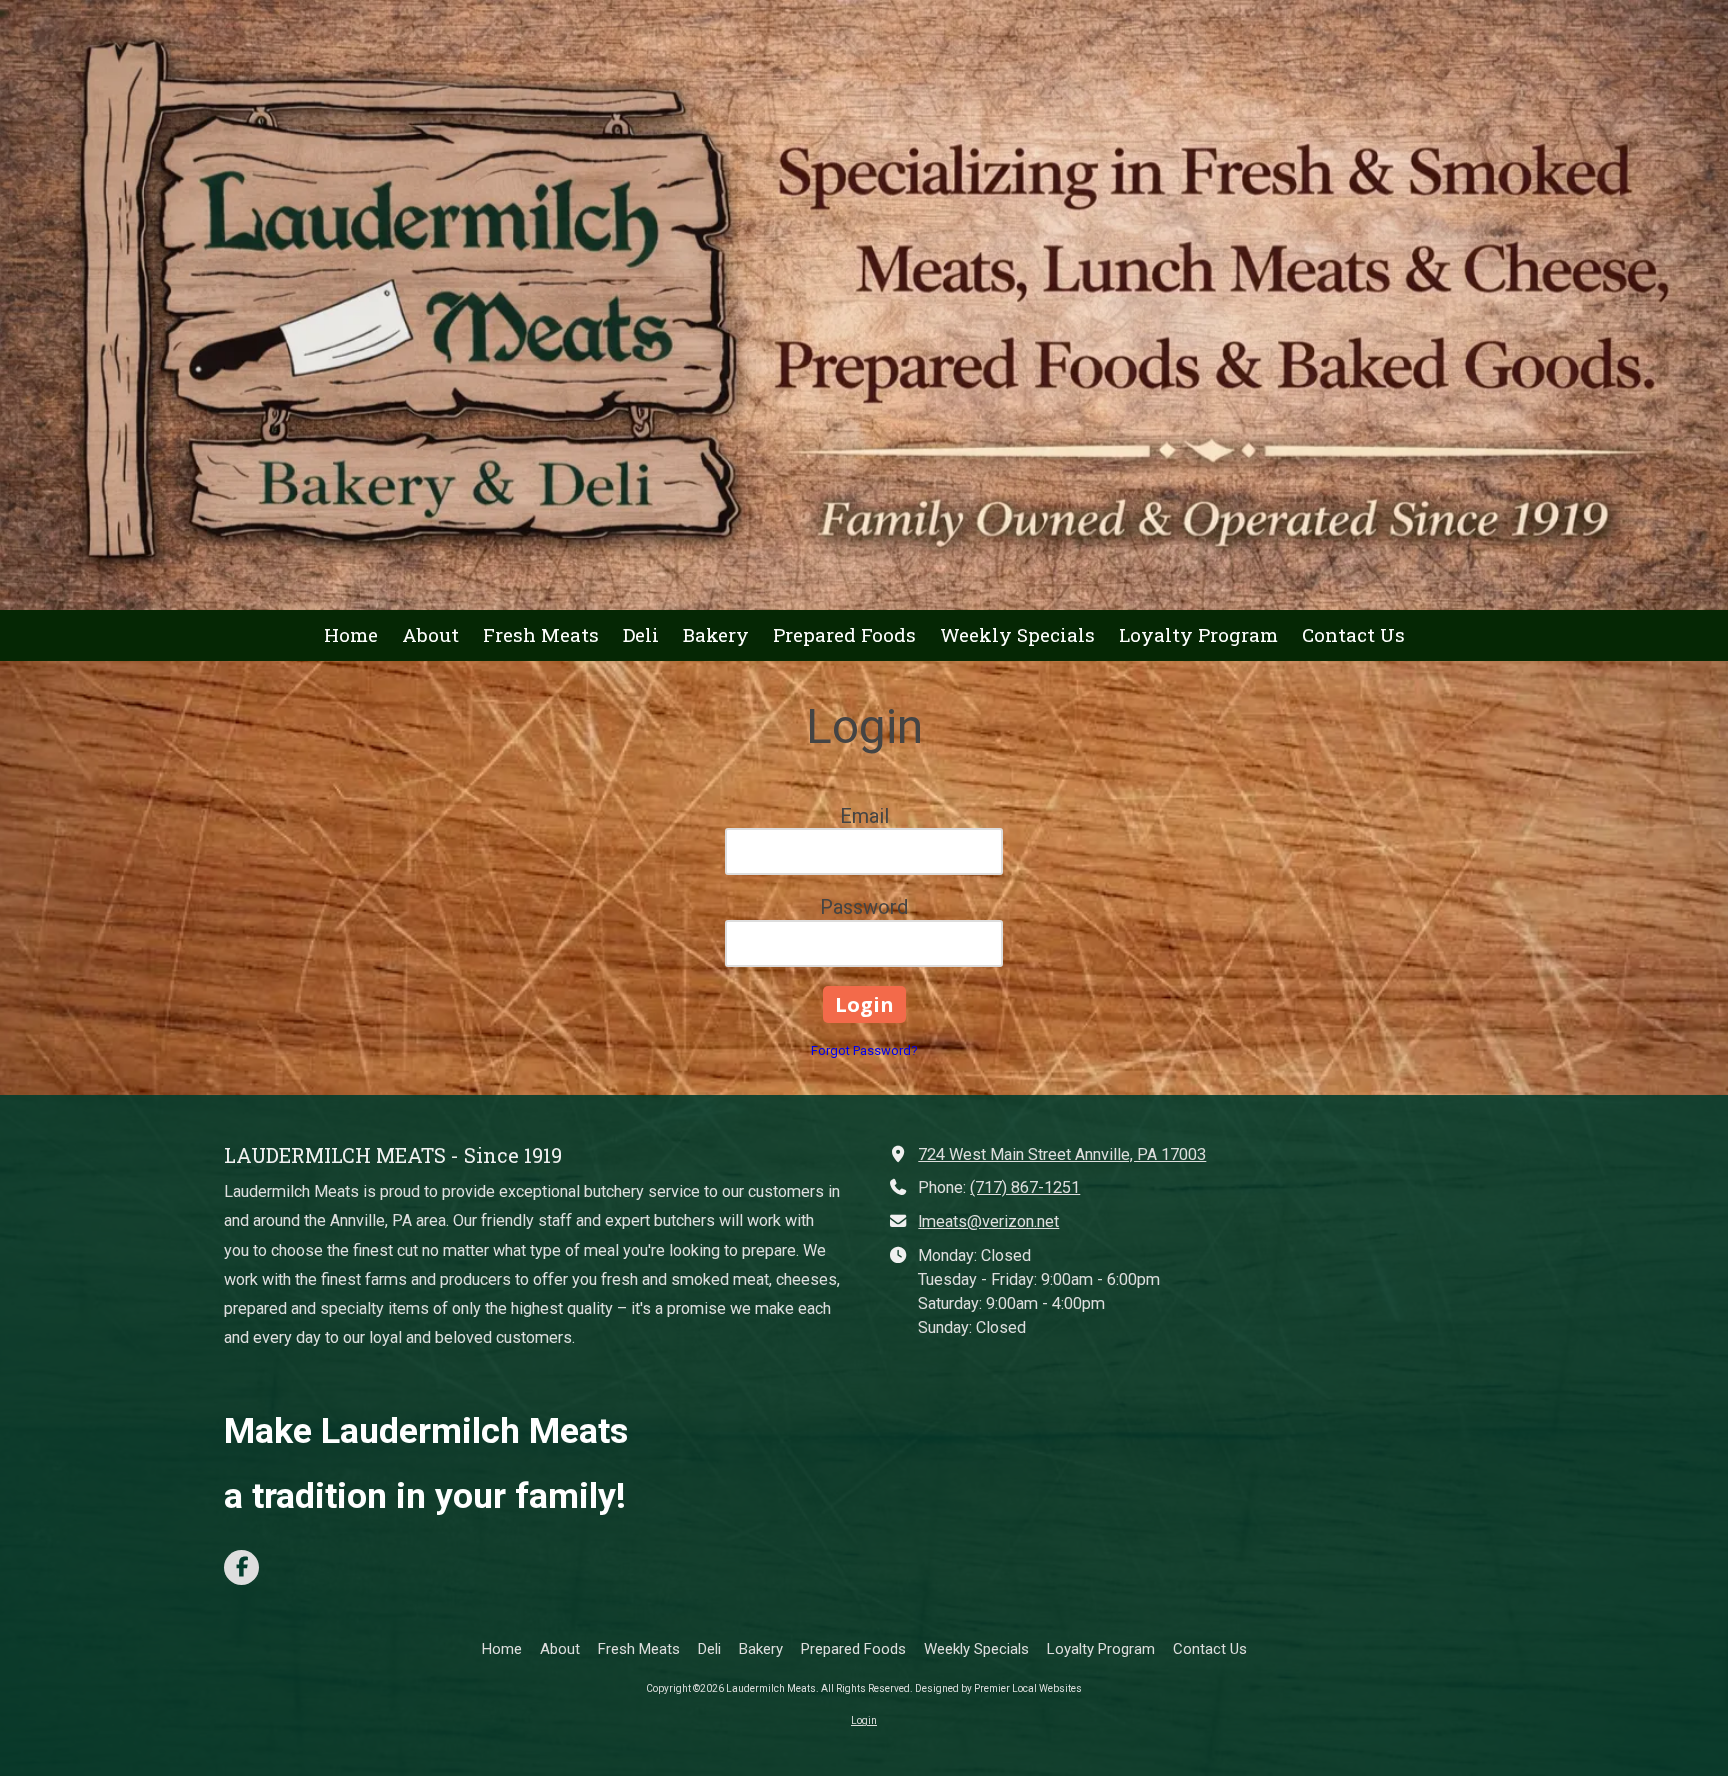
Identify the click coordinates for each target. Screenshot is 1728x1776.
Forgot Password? (864, 1050)
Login (864, 1720)
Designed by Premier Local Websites (998, 1688)
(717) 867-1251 (1025, 1187)
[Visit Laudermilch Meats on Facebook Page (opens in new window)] (241, 1567)
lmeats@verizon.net (988, 1221)
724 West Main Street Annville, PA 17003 (1062, 1154)
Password (864, 907)
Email (864, 816)
